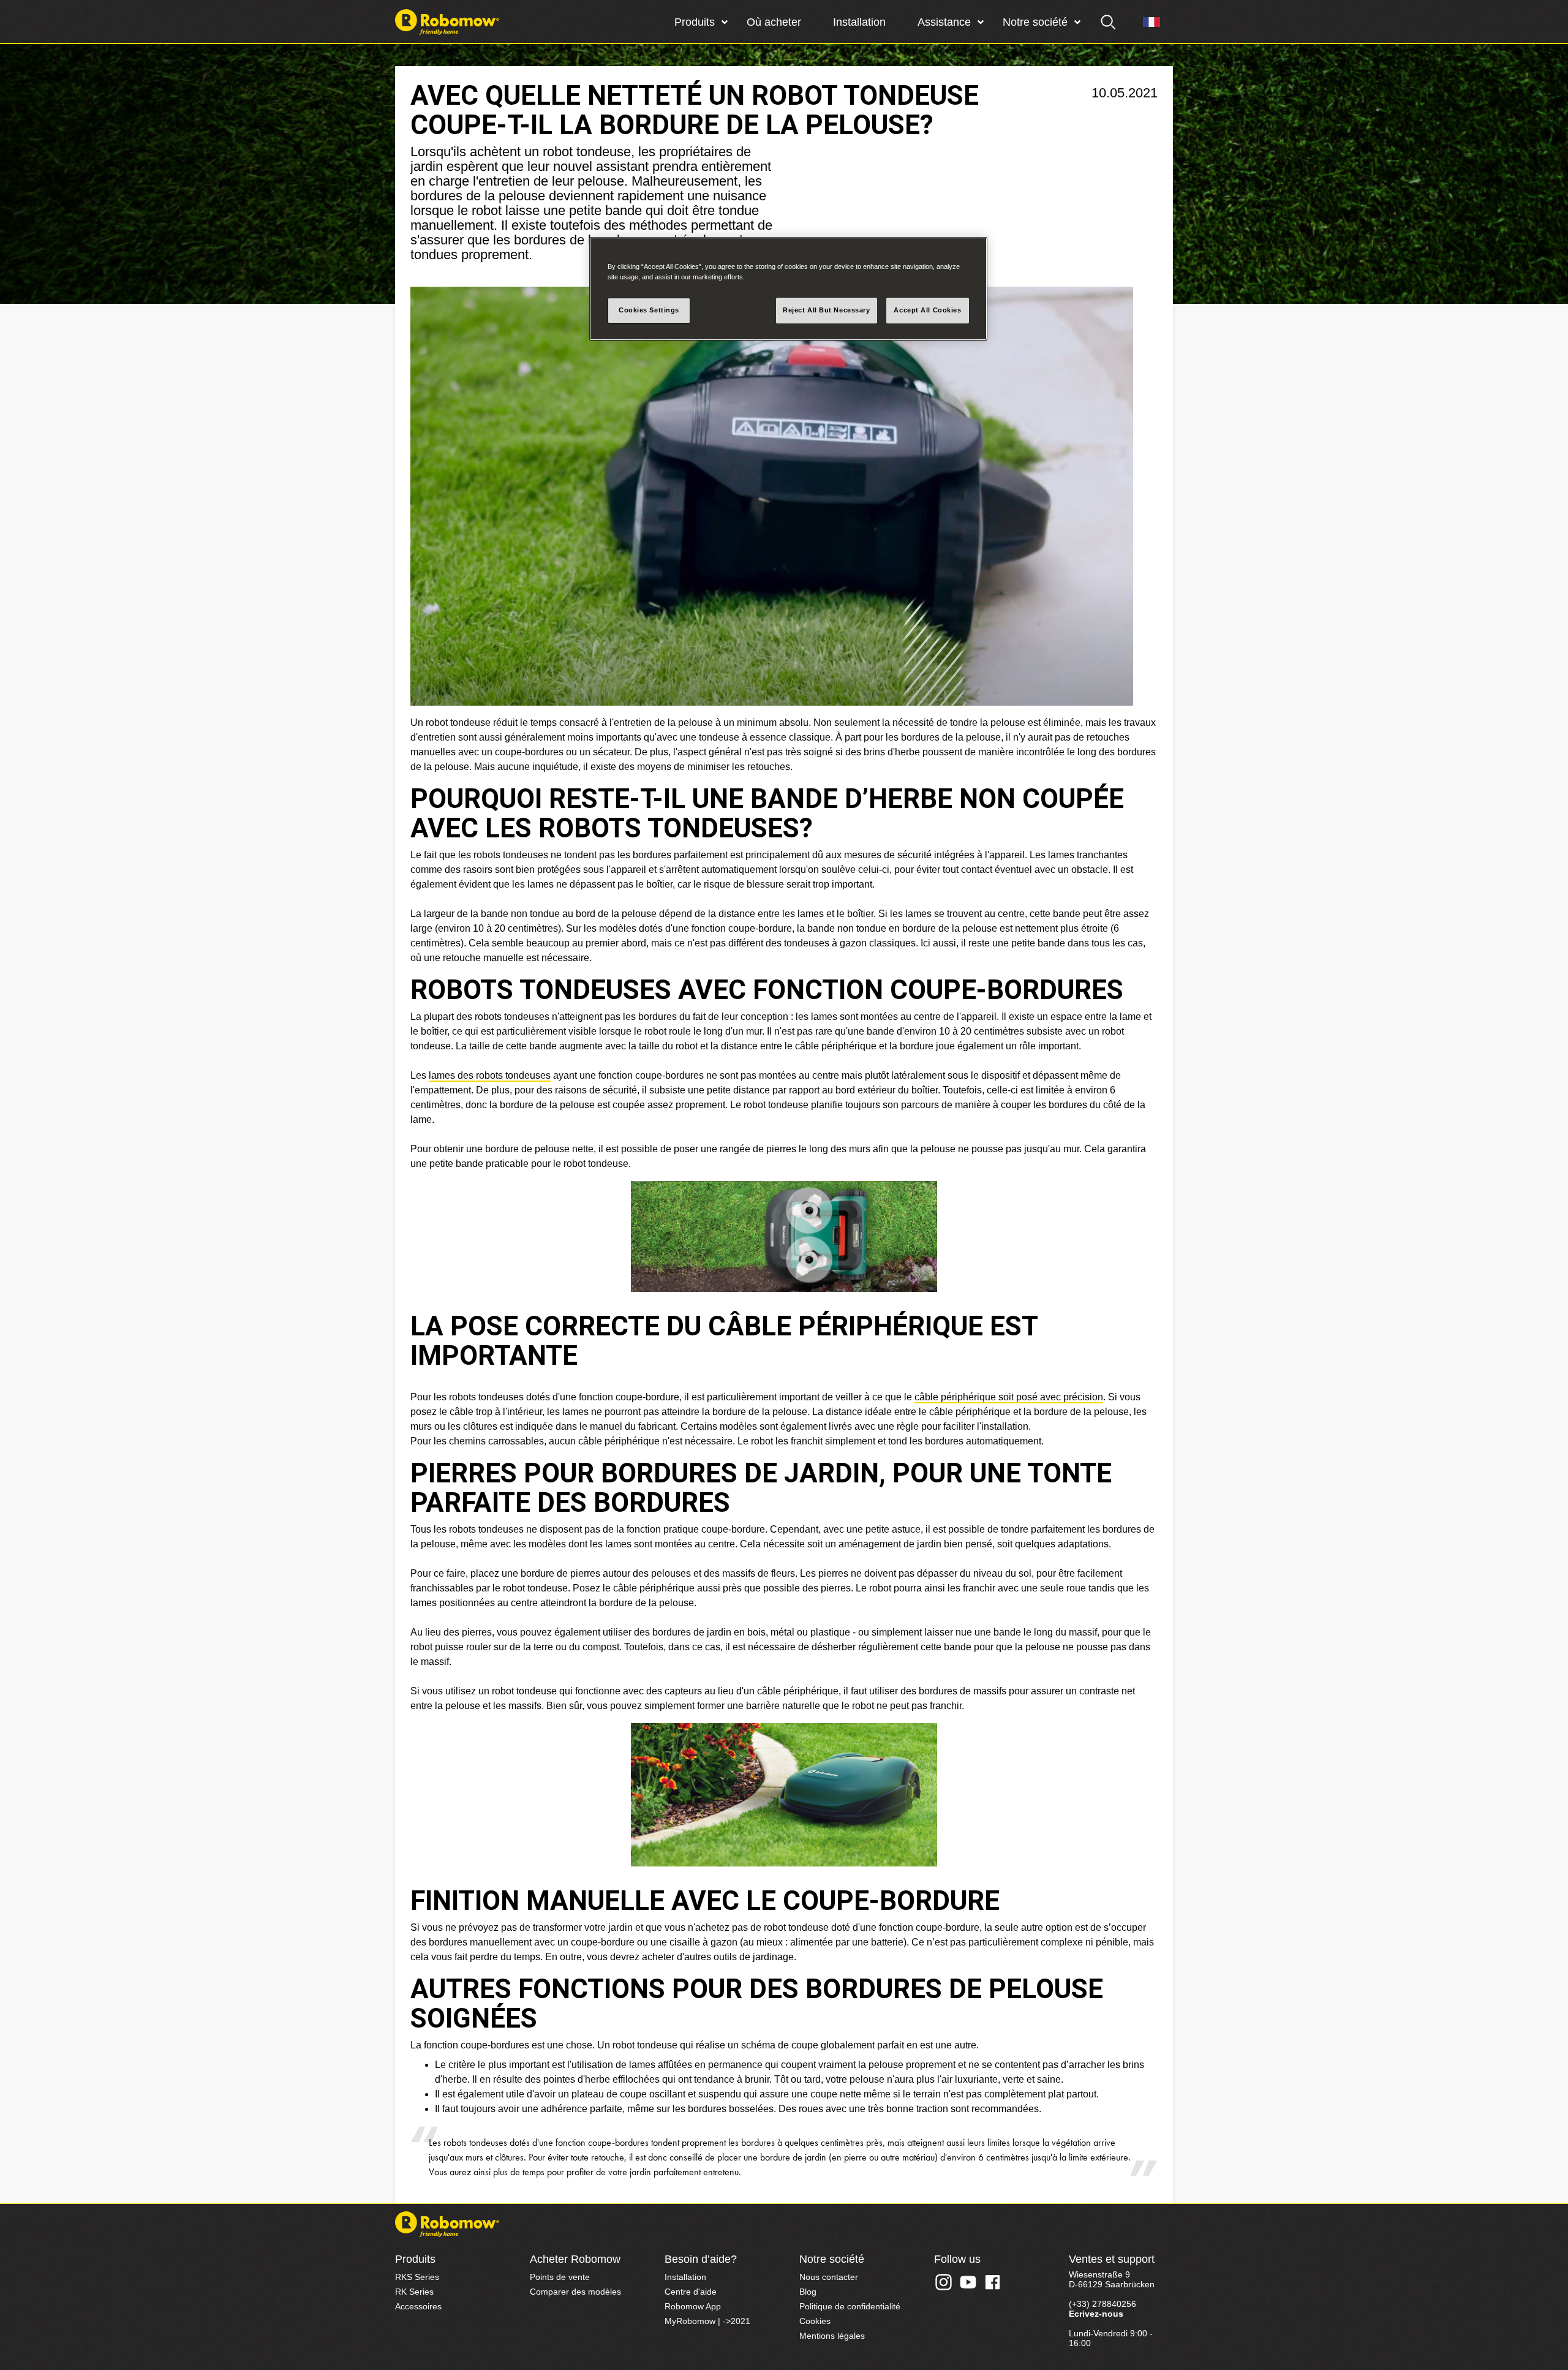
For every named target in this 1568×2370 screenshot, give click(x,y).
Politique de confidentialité (850, 2306)
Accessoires (418, 2306)
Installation (859, 22)
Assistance (944, 22)
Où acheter (774, 22)
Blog (808, 2292)
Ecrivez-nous (1096, 2314)
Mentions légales (832, 2336)
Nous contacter (829, 2277)
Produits (695, 22)
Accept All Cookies (927, 310)
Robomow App (693, 2306)
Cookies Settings (649, 310)
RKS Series (417, 2277)
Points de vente (560, 2277)
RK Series (414, 2292)
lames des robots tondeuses (490, 1075)
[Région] (1151, 22)
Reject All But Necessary (827, 310)
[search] (1109, 22)
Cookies (815, 2321)
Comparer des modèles (575, 2292)
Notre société (1035, 22)
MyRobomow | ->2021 (707, 2321)
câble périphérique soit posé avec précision (1009, 1397)
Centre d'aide (691, 2292)
